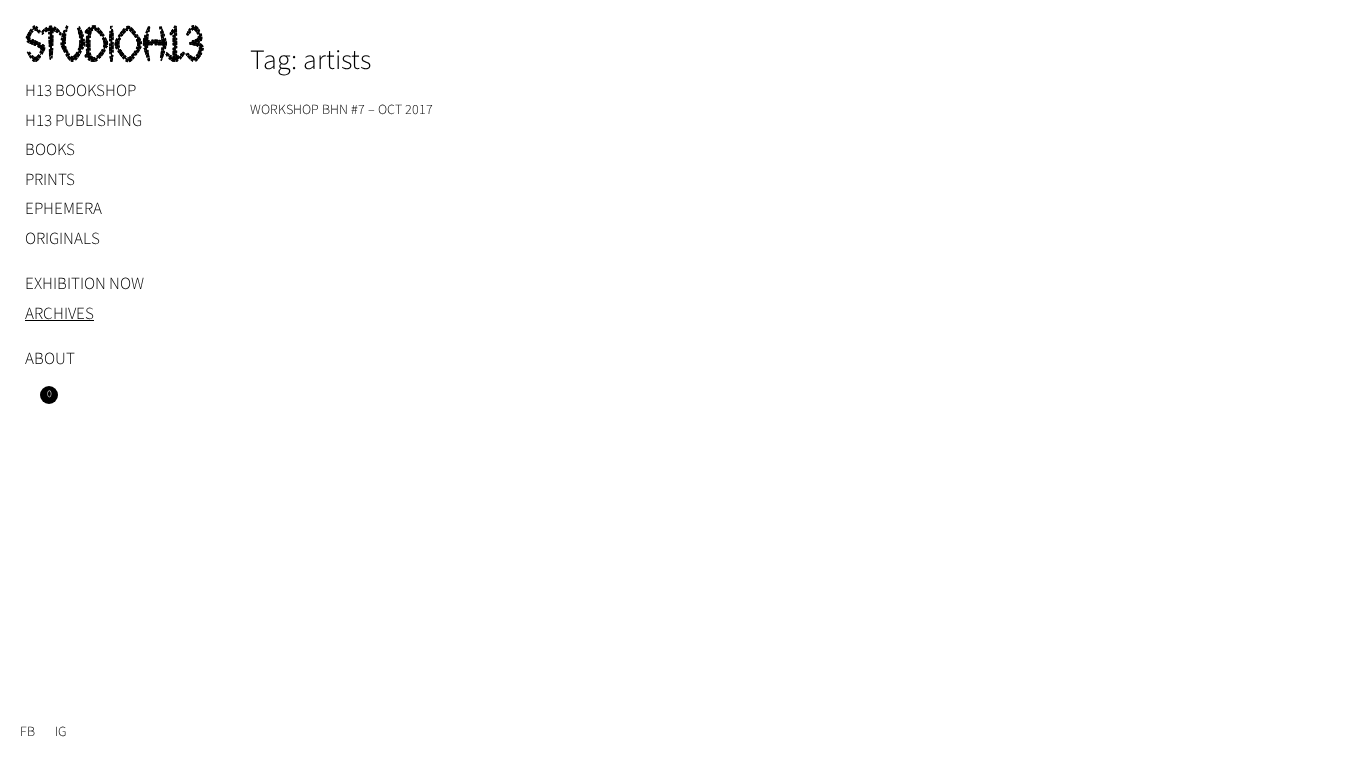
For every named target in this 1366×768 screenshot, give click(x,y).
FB (27, 732)
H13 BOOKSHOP (80, 91)
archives (59, 314)
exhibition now (84, 284)
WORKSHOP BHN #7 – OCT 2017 (341, 110)
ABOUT (50, 359)
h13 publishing (83, 121)
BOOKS (50, 150)
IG (60, 732)
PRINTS (50, 180)
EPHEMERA (63, 209)
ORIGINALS (62, 239)
